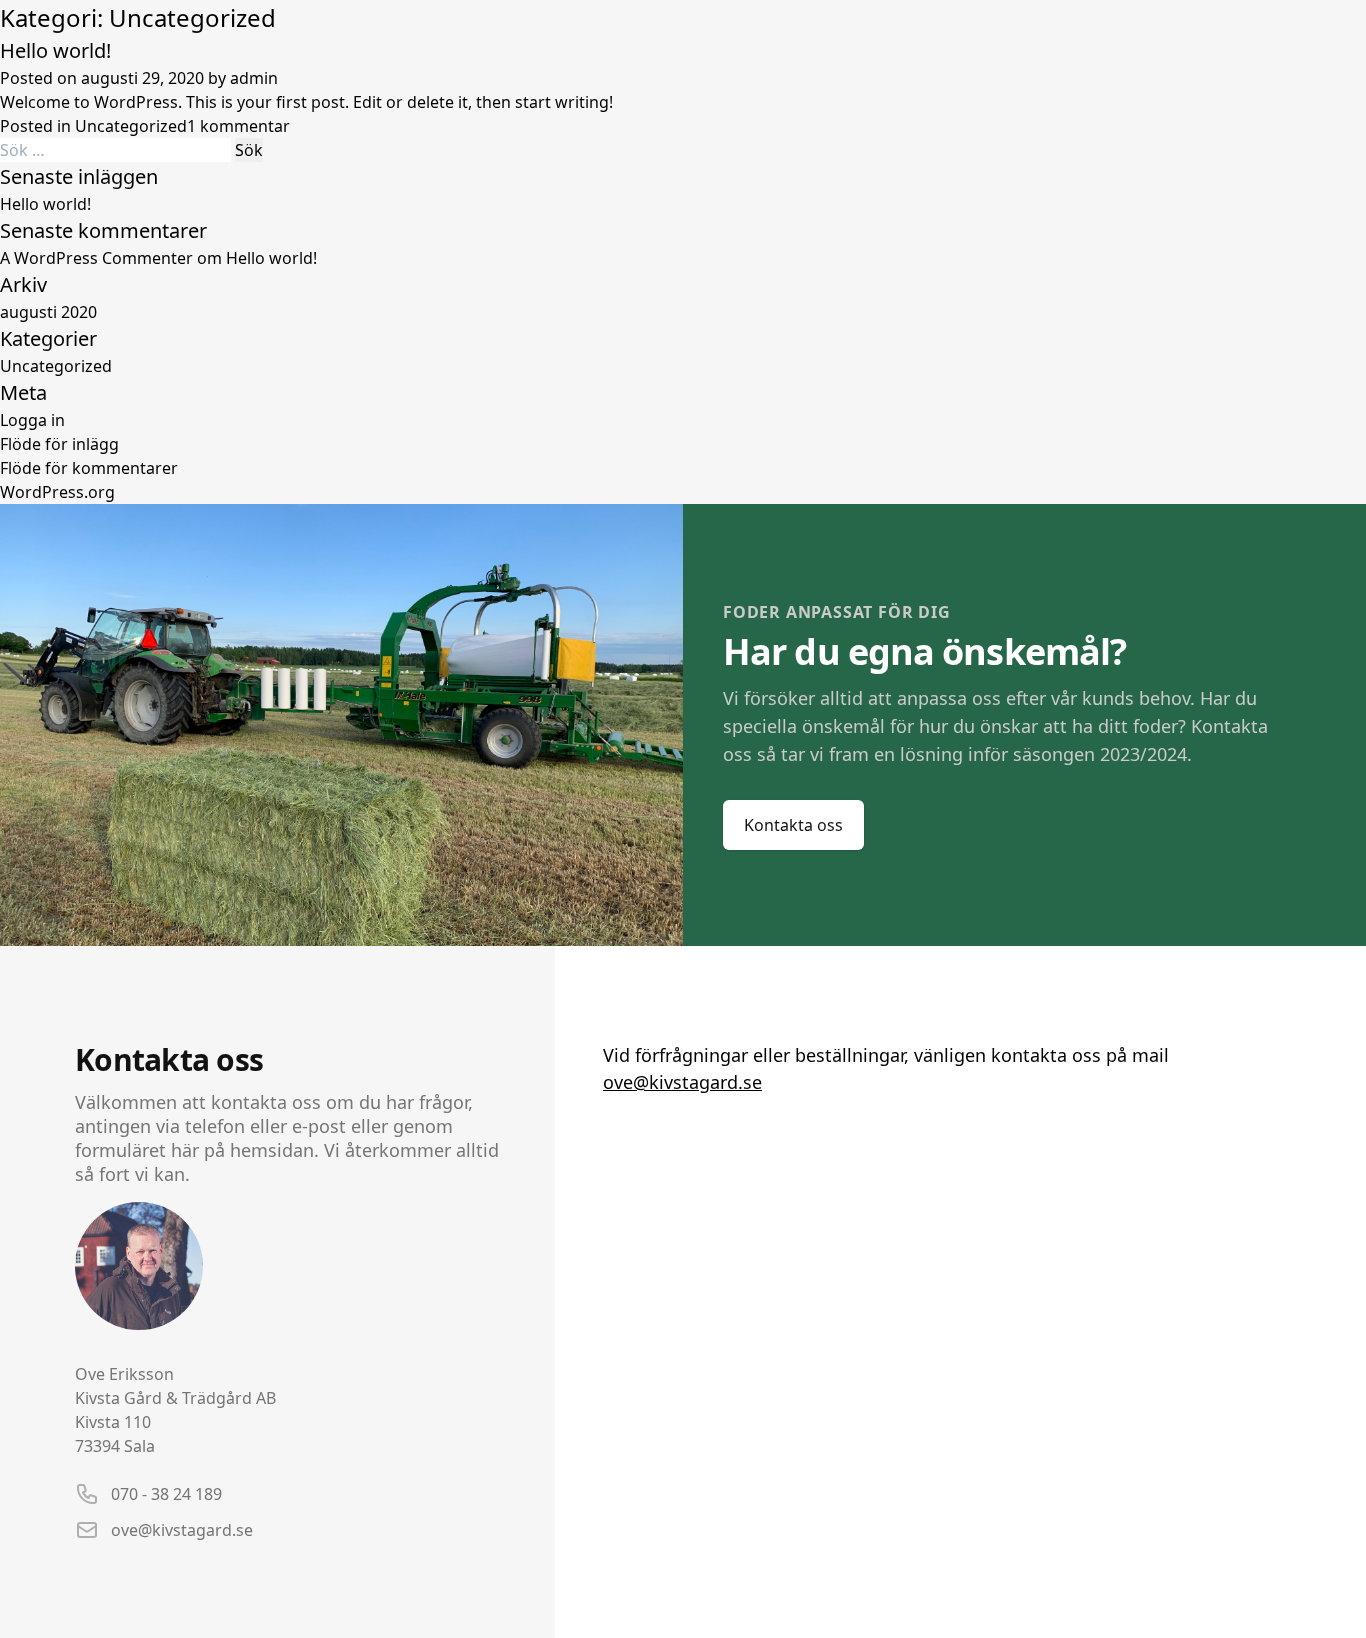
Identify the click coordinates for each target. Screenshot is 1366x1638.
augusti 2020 (48, 312)
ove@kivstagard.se (182, 1530)
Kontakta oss (793, 825)
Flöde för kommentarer (89, 468)
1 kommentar (238, 126)
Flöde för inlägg (59, 444)
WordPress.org (57, 492)
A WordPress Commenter (96, 258)
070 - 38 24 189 (166, 1494)
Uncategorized (131, 126)
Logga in (32, 420)
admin (254, 78)
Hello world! (55, 50)
